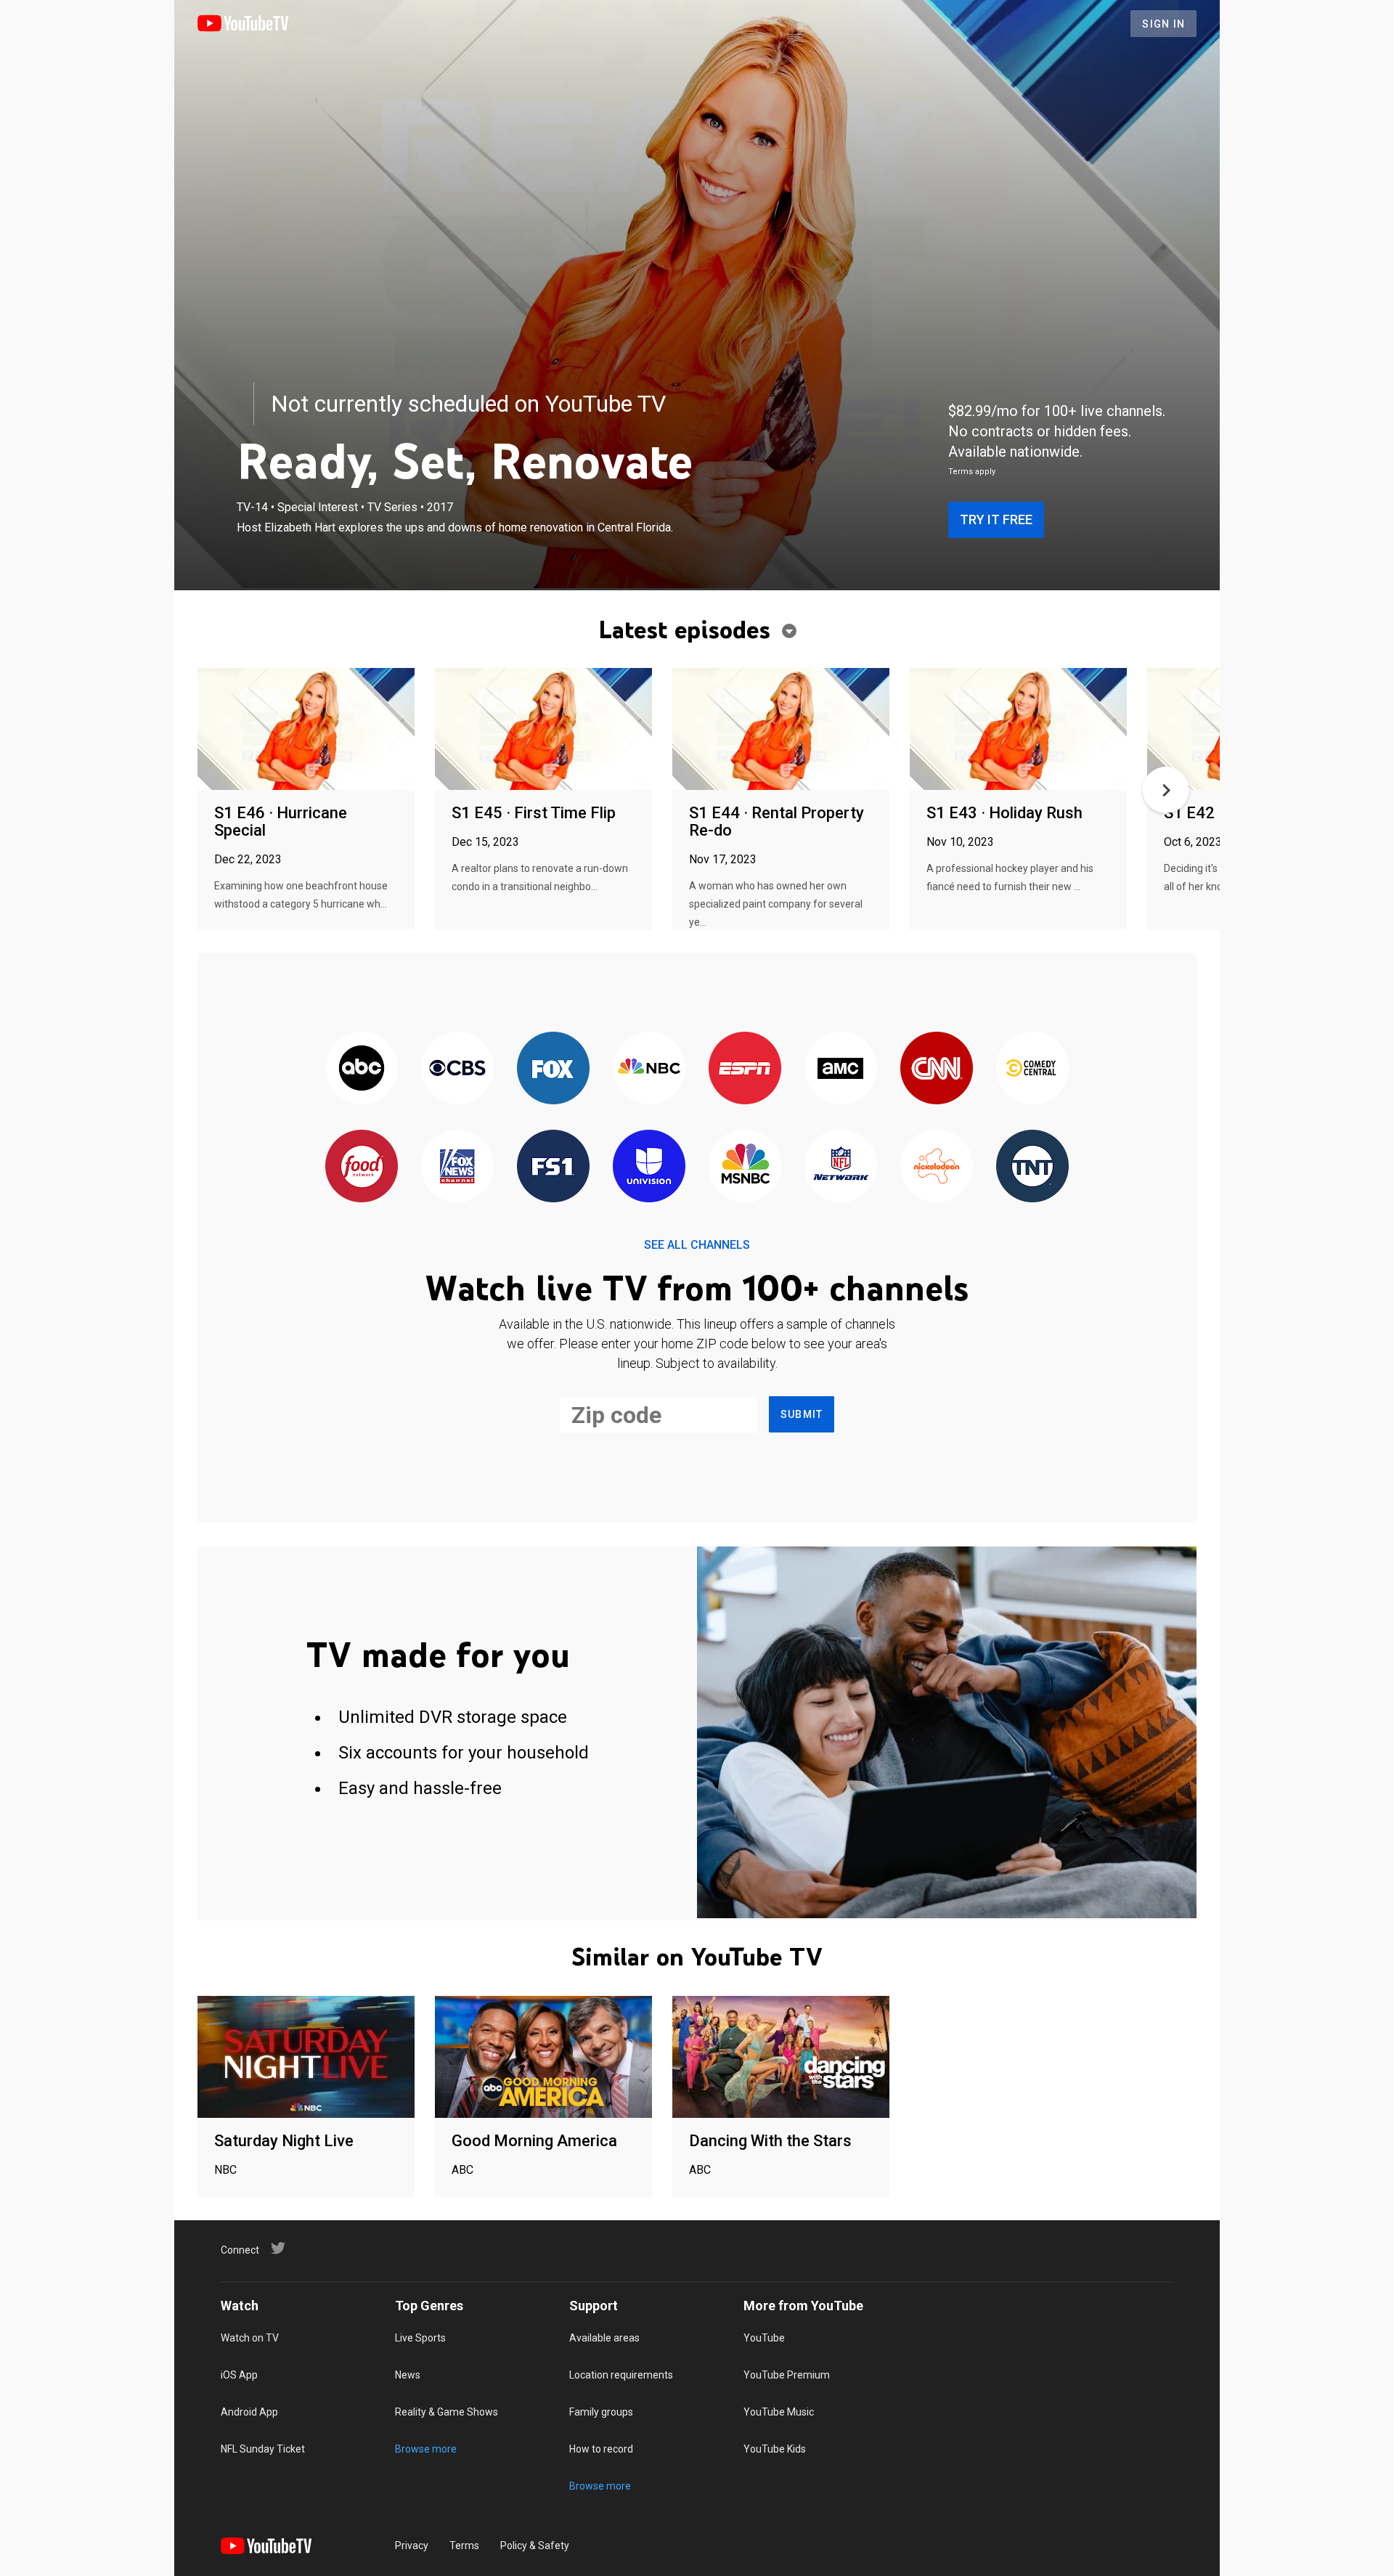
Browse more (426, 2449)
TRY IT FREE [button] (996, 519)
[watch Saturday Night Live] (306, 2058)
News (408, 2375)
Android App (249, 2412)
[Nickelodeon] (937, 1167)
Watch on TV (250, 2338)
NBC (225, 2170)
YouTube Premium (787, 2375)
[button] (1166, 790)
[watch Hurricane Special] (306, 730)
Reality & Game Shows (447, 2412)
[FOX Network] (553, 1069)
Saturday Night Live (284, 2141)
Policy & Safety (535, 2546)
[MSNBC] (745, 1167)
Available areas (604, 2338)
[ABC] (362, 1069)
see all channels (697, 1245)
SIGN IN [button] (1163, 24)
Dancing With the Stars (770, 2141)
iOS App (239, 2375)
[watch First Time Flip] (543, 730)
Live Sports (420, 2338)
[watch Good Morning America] (543, 2058)
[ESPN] (745, 1069)
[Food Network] (362, 1167)
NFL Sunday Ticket (263, 2449)
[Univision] (649, 1167)
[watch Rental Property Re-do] (781, 730)
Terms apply (972, 472)
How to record (601, 2449)
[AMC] (841, 1069)
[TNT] (1032, 1167)
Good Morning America (534, 2141)
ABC (462, 2170)
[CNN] (937, 1069)
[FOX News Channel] (457, 1167)
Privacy (412, 2546)
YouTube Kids (775, 2449)
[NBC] (649, 1069)
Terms (464, 2546)
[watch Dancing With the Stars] (781, 2058)
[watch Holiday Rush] (1018, 730)
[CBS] (457, 1069)
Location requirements (621, 2375)
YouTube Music (779, 2412)
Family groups (601, 2412)
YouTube (764, 2338)
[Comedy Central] (1032, 1069)
